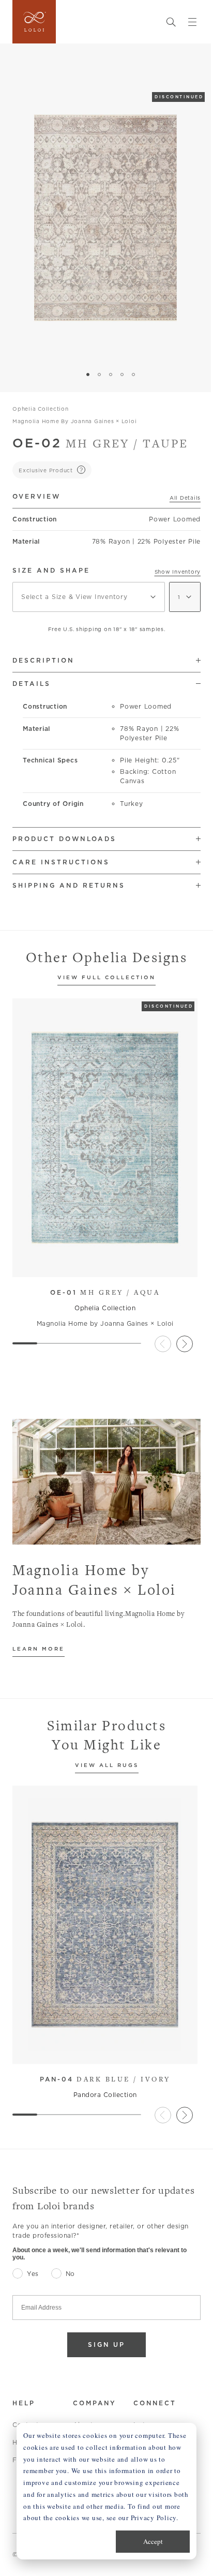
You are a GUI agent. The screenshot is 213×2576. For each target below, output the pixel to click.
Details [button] (32, 684)
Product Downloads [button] (64, 839)
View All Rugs (107, 1766)
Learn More (39, 1649)
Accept (153, 2541)
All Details (185, 498)
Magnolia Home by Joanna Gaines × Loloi (75, 421)
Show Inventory (178, 572)
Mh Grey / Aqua (105, 1292)
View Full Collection (106, 978)
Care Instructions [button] (61, 862)
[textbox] (89, 597)
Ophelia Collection (41, 409)
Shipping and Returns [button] (69, 885)
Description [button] (43, 660)
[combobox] (89, 597)
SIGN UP (106, 2345)
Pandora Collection (105, 2095)
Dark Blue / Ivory (105, 2079)
